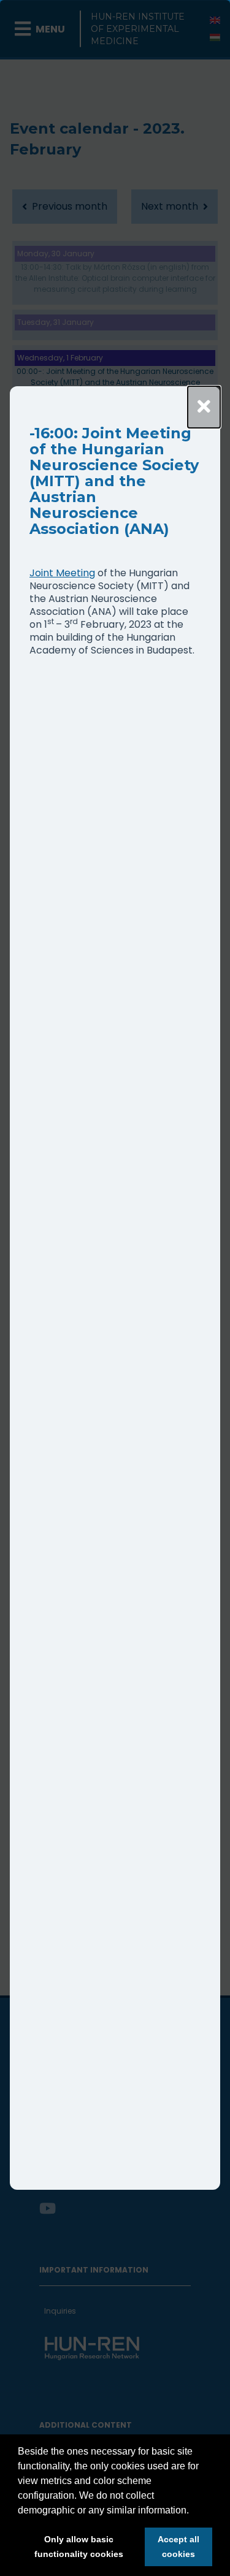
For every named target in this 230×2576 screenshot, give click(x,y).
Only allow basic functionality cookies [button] (79, 2547)
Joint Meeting (62, 573)
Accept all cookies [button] (178, 2547)
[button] (193, 2511)
